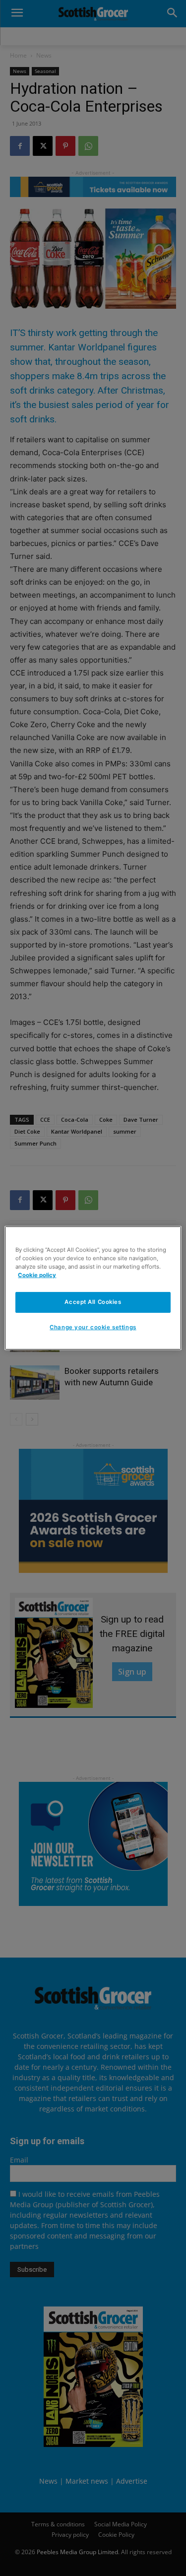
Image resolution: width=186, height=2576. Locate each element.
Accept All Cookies (93, 1302)
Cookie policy (37, 1275)
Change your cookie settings (93, 1327)
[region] (93, 1288)
